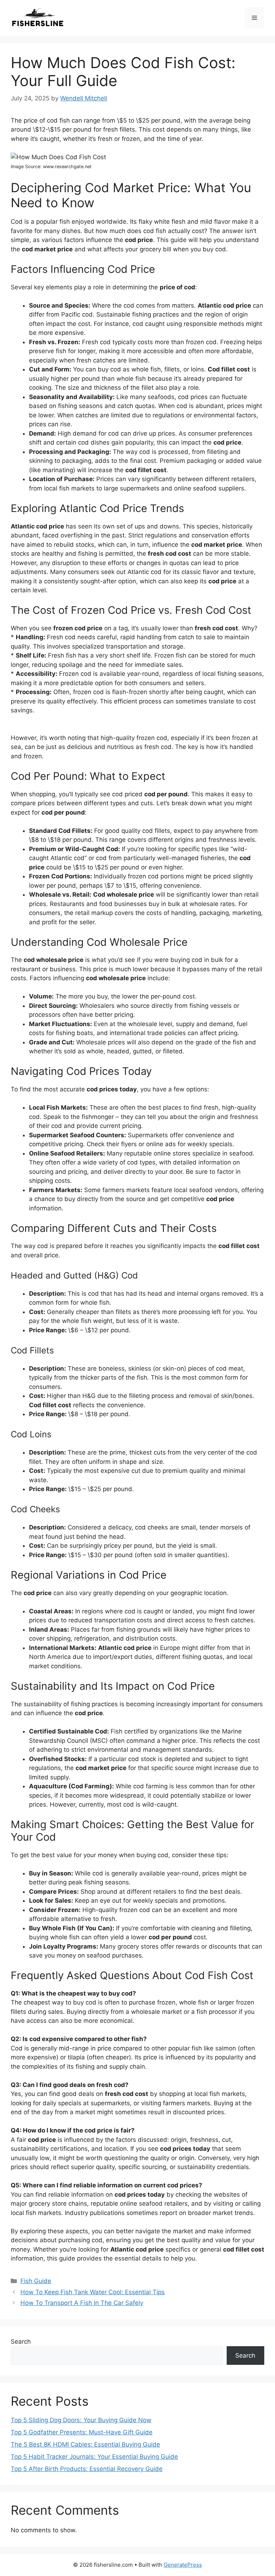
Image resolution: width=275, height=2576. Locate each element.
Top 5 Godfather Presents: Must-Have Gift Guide (82, 2432)
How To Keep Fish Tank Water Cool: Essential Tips (93, 2292)
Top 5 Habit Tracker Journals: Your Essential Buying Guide (94, 2457)
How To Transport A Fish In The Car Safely (82, 2303)
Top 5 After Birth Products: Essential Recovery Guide (87, 2469)
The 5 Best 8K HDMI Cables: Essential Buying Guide (85, 2444)
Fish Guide (36, 2281)
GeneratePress (183, 2565)
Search (21, 2342)
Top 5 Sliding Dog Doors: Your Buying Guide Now (81, 2420)
